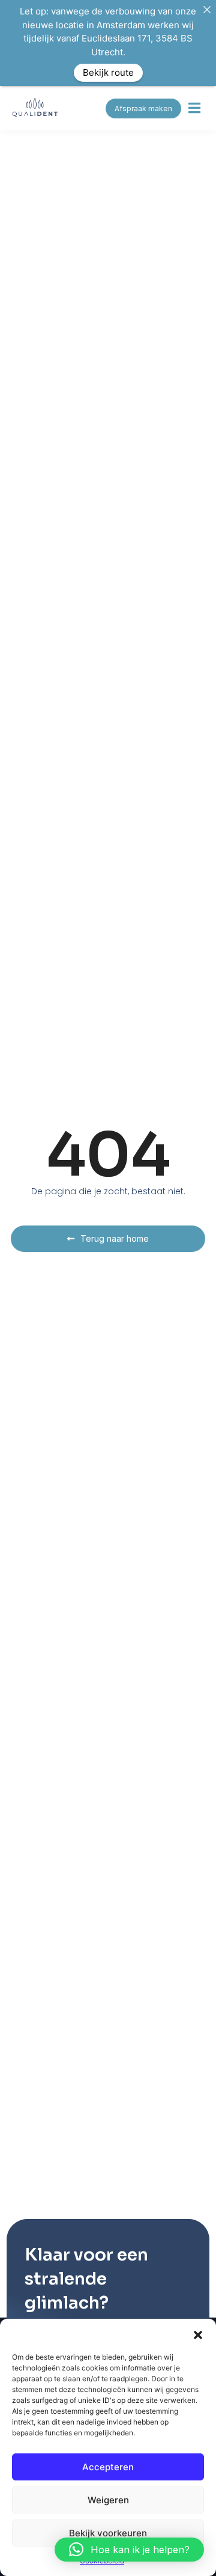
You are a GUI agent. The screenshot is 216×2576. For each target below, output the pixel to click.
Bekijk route (108, 72)
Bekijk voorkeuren (108, 2533)
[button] (198, 2334)
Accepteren (108, 2467)
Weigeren (108, 2500)
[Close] (207, 9)
